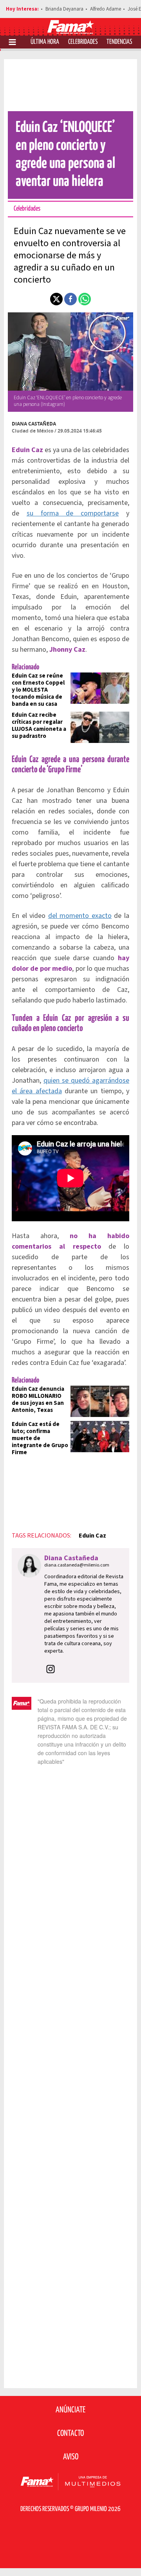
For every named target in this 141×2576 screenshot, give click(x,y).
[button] (56, 299)
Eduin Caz (92, 1536)
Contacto (70, 2434)
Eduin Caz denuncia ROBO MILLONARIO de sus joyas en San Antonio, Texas (38, 1400)
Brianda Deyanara (64, 9)
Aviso (71, 2457)
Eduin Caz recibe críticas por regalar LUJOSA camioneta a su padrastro (39, 726)
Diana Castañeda (34, 424)
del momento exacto (80, 916)
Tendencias (119, 42)
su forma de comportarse (73, 513)
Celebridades (83, 42)
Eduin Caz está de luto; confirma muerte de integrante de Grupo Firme (40, 1438)
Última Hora (45, 42)
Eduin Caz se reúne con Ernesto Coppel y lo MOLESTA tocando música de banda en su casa (38, 690)
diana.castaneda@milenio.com (77, 1565)
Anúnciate (70, 2410)
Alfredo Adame (106, 9)
